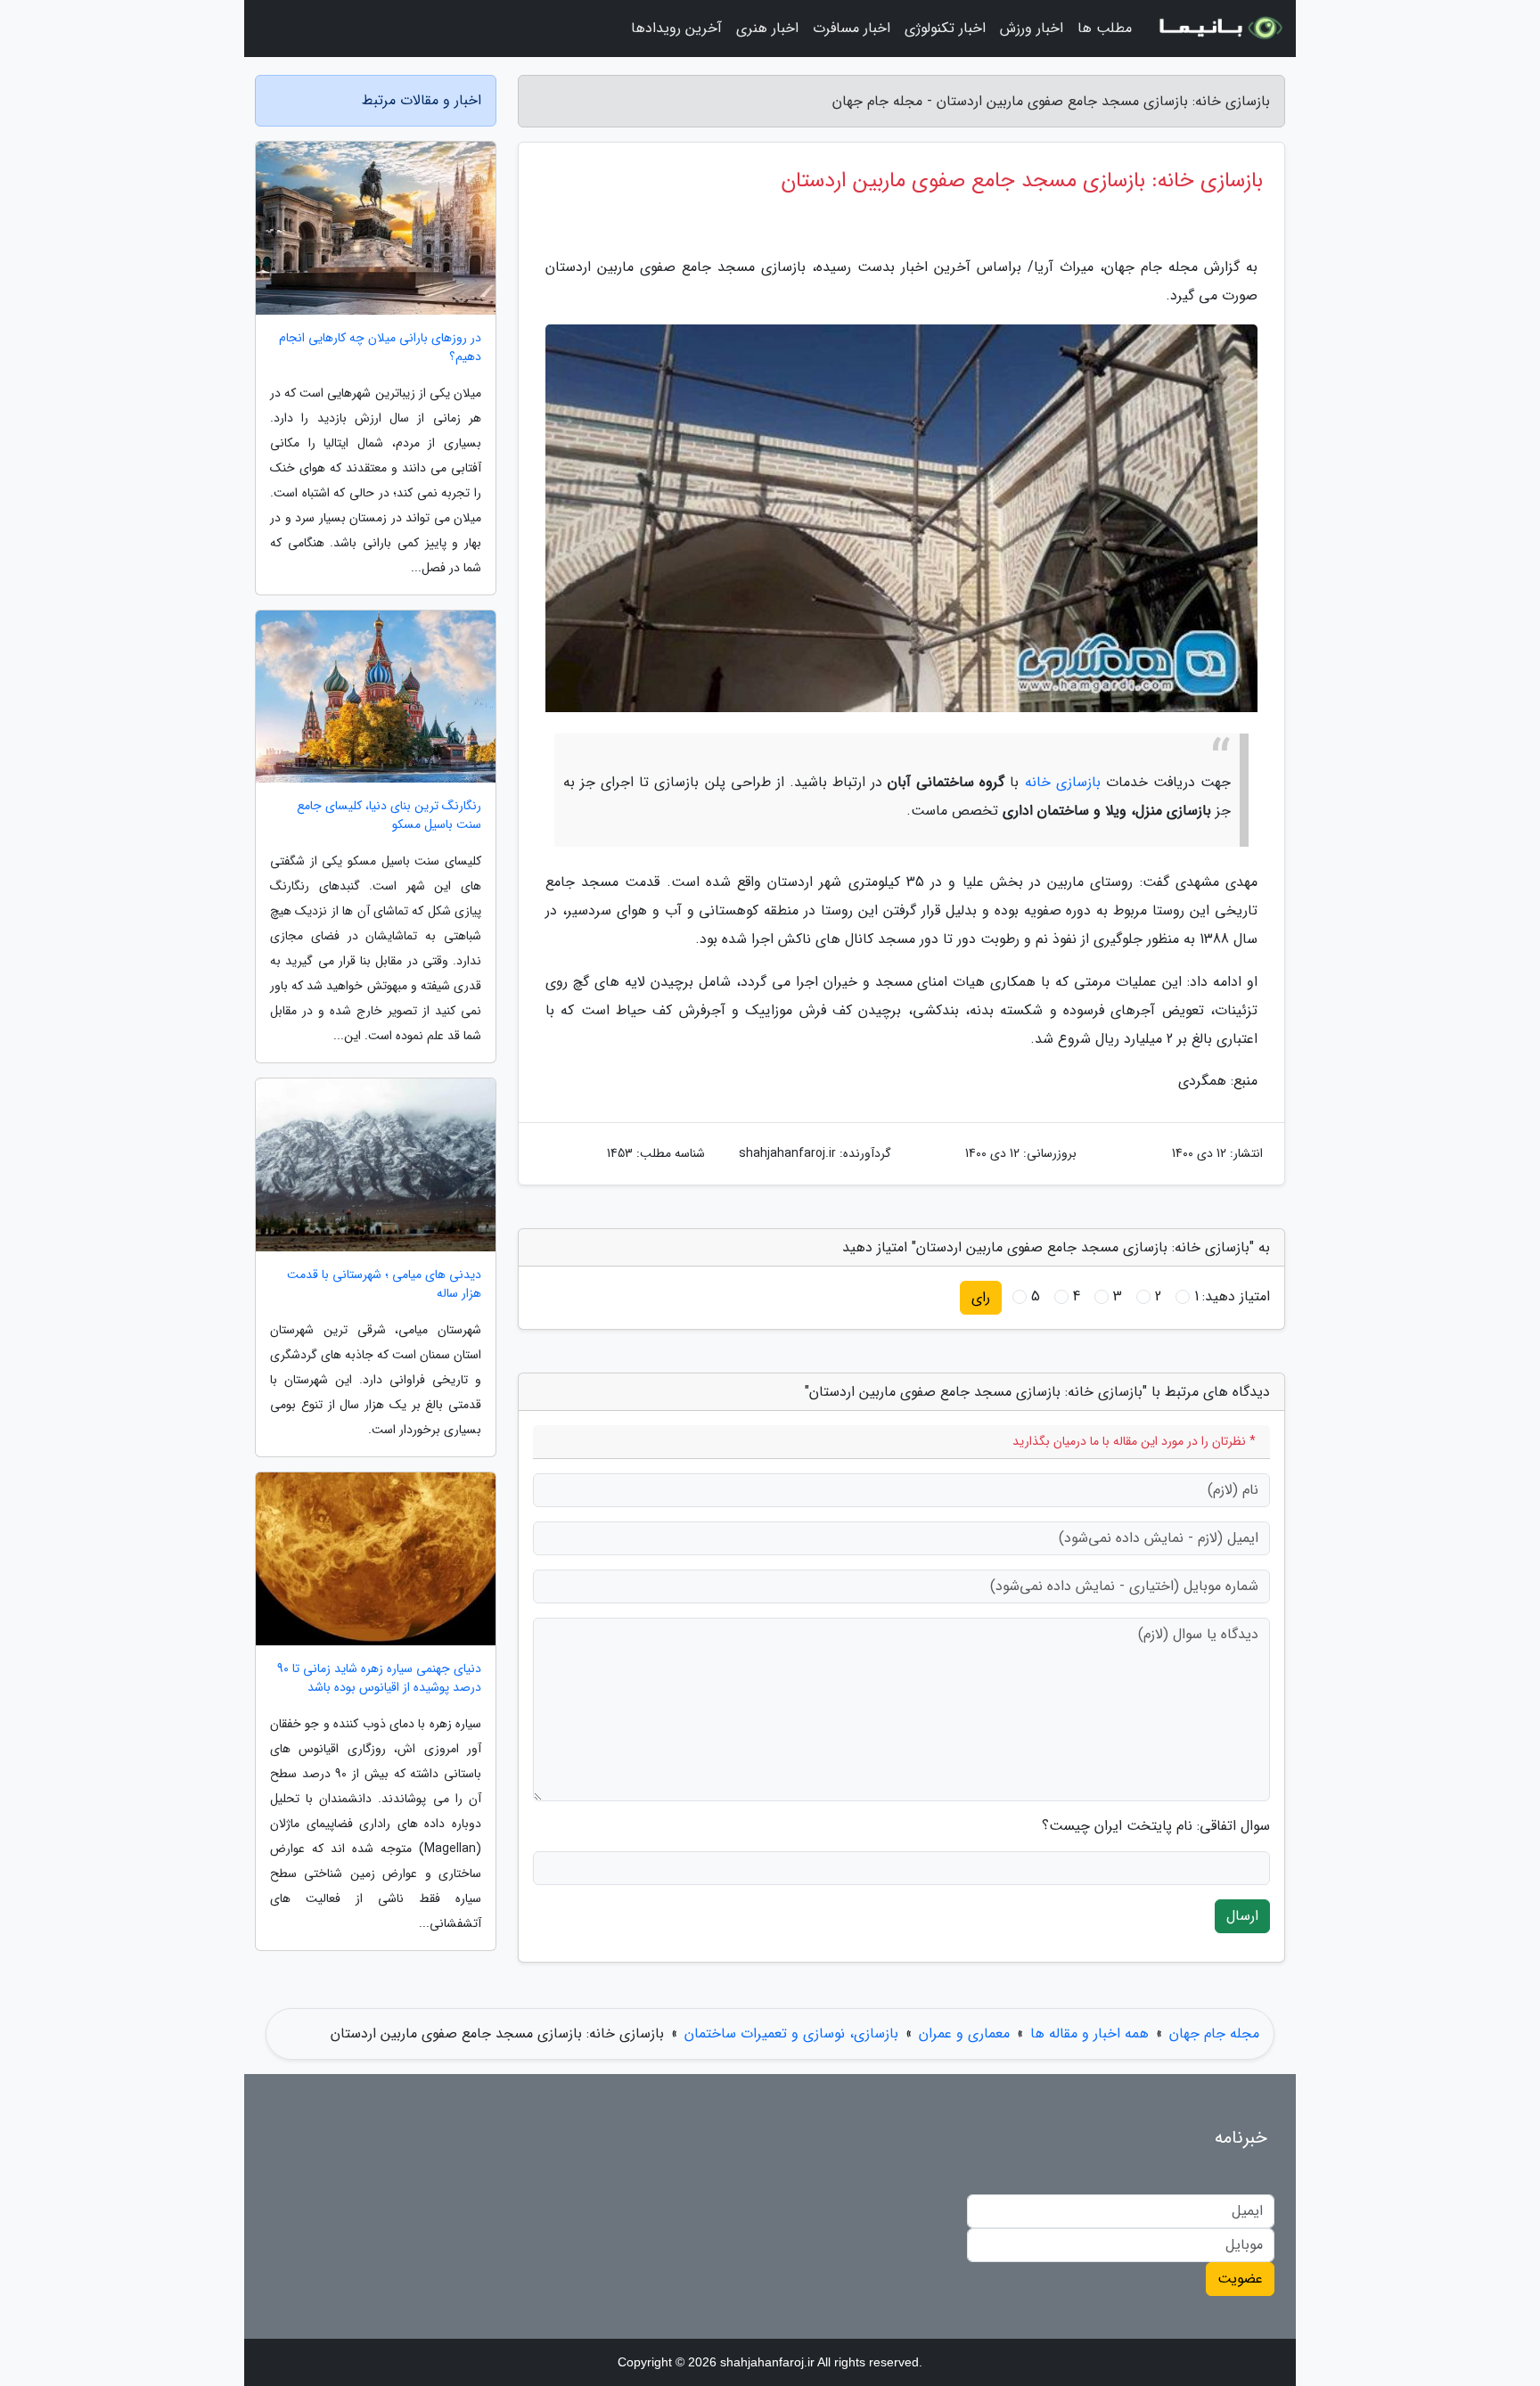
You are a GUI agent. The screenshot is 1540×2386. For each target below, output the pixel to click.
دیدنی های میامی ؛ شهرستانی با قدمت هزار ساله (384, 1284)
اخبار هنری (767, 28)
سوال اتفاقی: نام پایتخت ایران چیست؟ (1156, 1826)
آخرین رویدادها (676, 28)
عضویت (1240, 2279)
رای (981, 1297)
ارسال (1242, 1916)
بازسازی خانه (1063, 782)
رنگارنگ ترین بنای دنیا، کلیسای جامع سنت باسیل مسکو (389, 816)
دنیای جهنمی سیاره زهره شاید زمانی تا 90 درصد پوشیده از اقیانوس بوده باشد (379, 1678)
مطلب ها (1105, 28)
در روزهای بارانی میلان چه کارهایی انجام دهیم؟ (380, 348)
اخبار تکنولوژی (945, 28)
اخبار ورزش (1032, 28)
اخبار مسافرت (852, 28)
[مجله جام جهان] (1219, 29)
